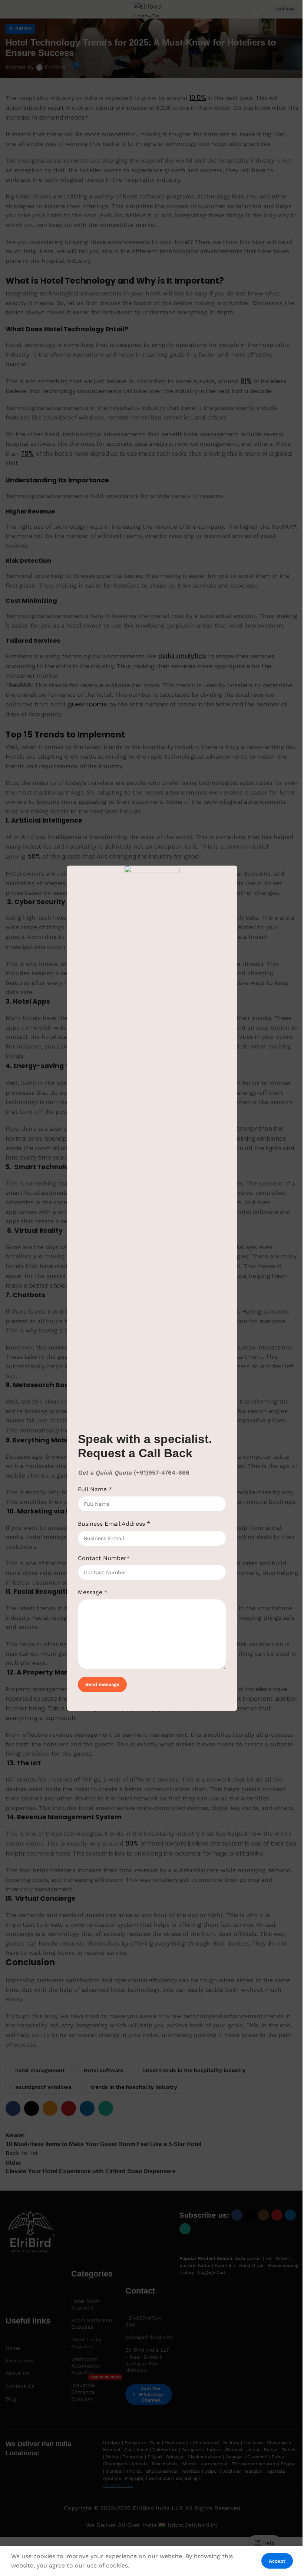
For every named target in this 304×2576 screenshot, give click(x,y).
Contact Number (104, 1558)
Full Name (95, 1489)
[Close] (234, 856)
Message (93, 1592)
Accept (277, 2561)
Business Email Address (114, 1524)
